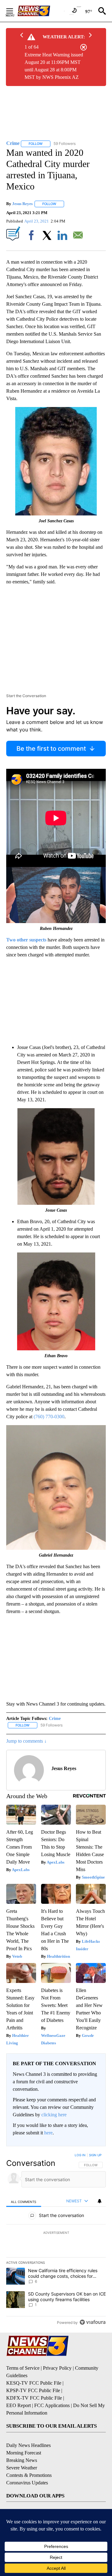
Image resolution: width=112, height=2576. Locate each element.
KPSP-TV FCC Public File (33, 2390)
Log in (80, 2155)
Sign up (95, 2155)
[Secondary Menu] (14, 11)
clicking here (54, 2115)
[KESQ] (41, 11)
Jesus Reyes (22, 204)
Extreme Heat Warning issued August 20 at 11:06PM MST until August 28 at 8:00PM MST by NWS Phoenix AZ (54, 66)
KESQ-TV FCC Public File (34, 2383)
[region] (56, 2240)
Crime (55, 1719)
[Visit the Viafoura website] (93, 2322)
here (48, 2133)
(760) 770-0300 (49, 1417)
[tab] (24, 2201)
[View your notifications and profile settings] (100, 2201)
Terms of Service (23, 2368)
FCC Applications (52, 2405)
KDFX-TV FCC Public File (34, 2398)
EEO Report (19, 2405)
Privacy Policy (57, 2368)
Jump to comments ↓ (26, 1741)
